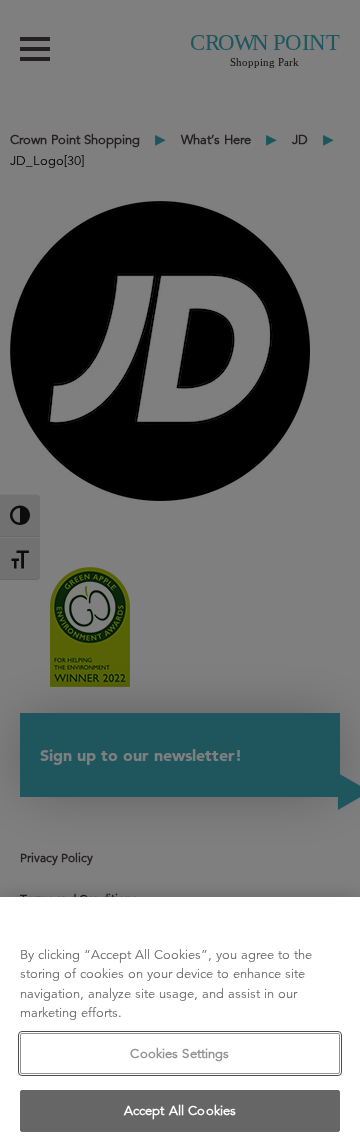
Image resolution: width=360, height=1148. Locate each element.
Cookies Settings (179, 1053)
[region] (180, 1022)
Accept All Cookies (180, 1110)
